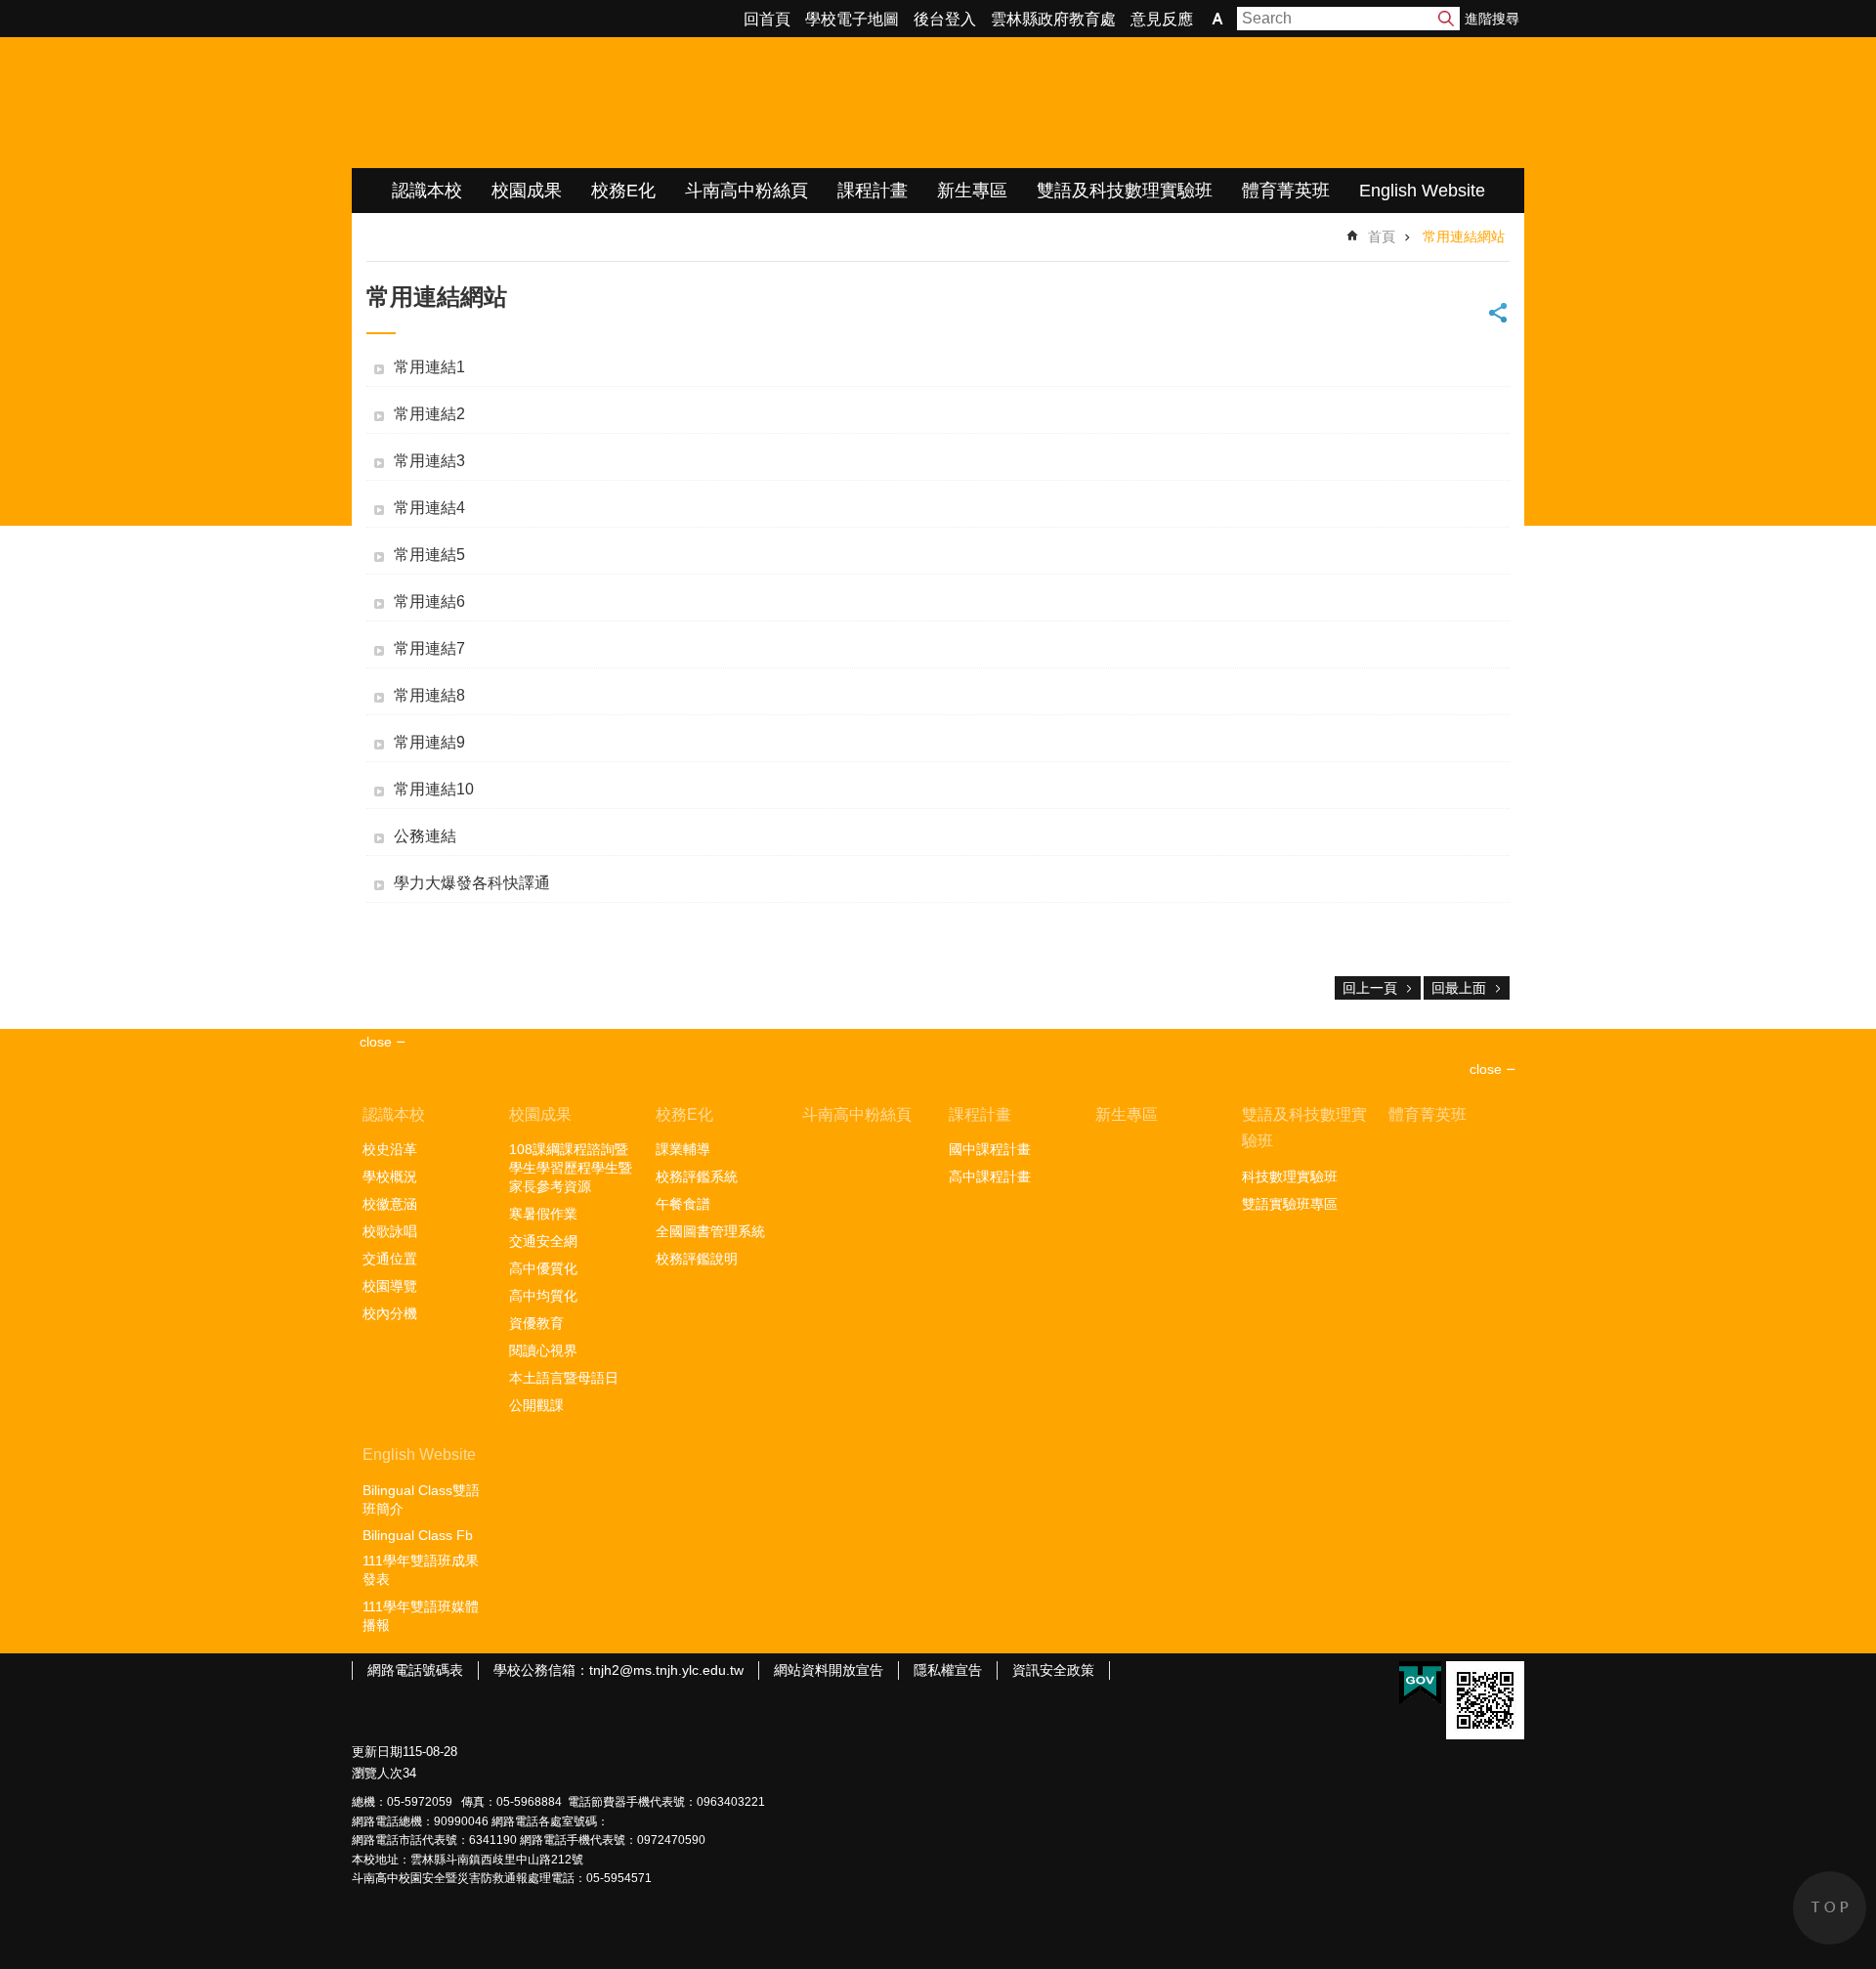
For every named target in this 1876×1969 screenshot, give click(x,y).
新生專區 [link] (972, 191)
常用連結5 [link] (429, 555)
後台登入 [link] (945, 19)
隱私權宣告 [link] (948, 1670)
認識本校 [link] (427, 191)
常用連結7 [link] (429, 648)
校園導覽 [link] (390, 1286)
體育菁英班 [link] (1286, 191)
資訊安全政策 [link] (1053, 1670)
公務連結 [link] (425, 836)
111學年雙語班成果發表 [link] (421, 1570)
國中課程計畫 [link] (990, 1149)
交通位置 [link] (390, 1259)
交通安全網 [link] (543, 1241)
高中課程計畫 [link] (990, 1177)
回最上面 (1459, 988)
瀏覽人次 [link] (377, 1773)
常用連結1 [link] (429, 367)
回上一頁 (1370, 988)
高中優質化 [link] (543, 1268)
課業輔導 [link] (683, 1149)
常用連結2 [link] (429, 414)
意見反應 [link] (1162, 19)
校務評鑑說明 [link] (697, 1259)
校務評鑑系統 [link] (697, 1177)
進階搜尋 (1492, 19)
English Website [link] (1422, 191)
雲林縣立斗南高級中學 (557, 103)
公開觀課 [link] (536, 1405)
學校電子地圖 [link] (852, 19)
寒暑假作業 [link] (543, 1214)
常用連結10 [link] (434, 789)
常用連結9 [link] (429, 742)
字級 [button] (1217, 19)
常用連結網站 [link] (1464, 236)
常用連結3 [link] (429, 461)
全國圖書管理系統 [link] (710, 1231)
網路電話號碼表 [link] (415, 1670)
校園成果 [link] (527, 191)
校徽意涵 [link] (390, 1204)
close (1486, 1069)
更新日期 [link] (377, 1752)
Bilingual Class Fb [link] (418, 1535)
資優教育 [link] (536, 1323)
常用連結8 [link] (429, 695)
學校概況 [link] (390, 1177)
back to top (1830, 1908)
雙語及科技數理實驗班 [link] (1125, 191)
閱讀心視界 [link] (543, 1350)
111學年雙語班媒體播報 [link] (421, 1616)
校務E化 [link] (623, 191)
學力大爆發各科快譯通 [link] (472, 883)
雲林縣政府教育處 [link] (1053, 19)
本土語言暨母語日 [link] (564, 1378)
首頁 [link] (1382, 236)
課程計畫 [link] (873, 191)
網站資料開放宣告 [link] (829, 1670)
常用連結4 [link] (429, 508)
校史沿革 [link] (390, 1149)
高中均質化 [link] (543, 1296)
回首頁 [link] (767, 19)
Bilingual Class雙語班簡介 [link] (421, 1499)
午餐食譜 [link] (683, 1204)
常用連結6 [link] (429, 601)
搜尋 (1446, 19)
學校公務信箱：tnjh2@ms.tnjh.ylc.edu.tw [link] (618, 1670)
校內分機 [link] (390, 1313)
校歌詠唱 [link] (390, 1231)
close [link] (376, 1042)
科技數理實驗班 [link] (1290, 1177)
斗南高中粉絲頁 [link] (746, 191)
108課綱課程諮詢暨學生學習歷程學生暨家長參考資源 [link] (571, 1168)
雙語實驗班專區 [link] (1290, 1204)
